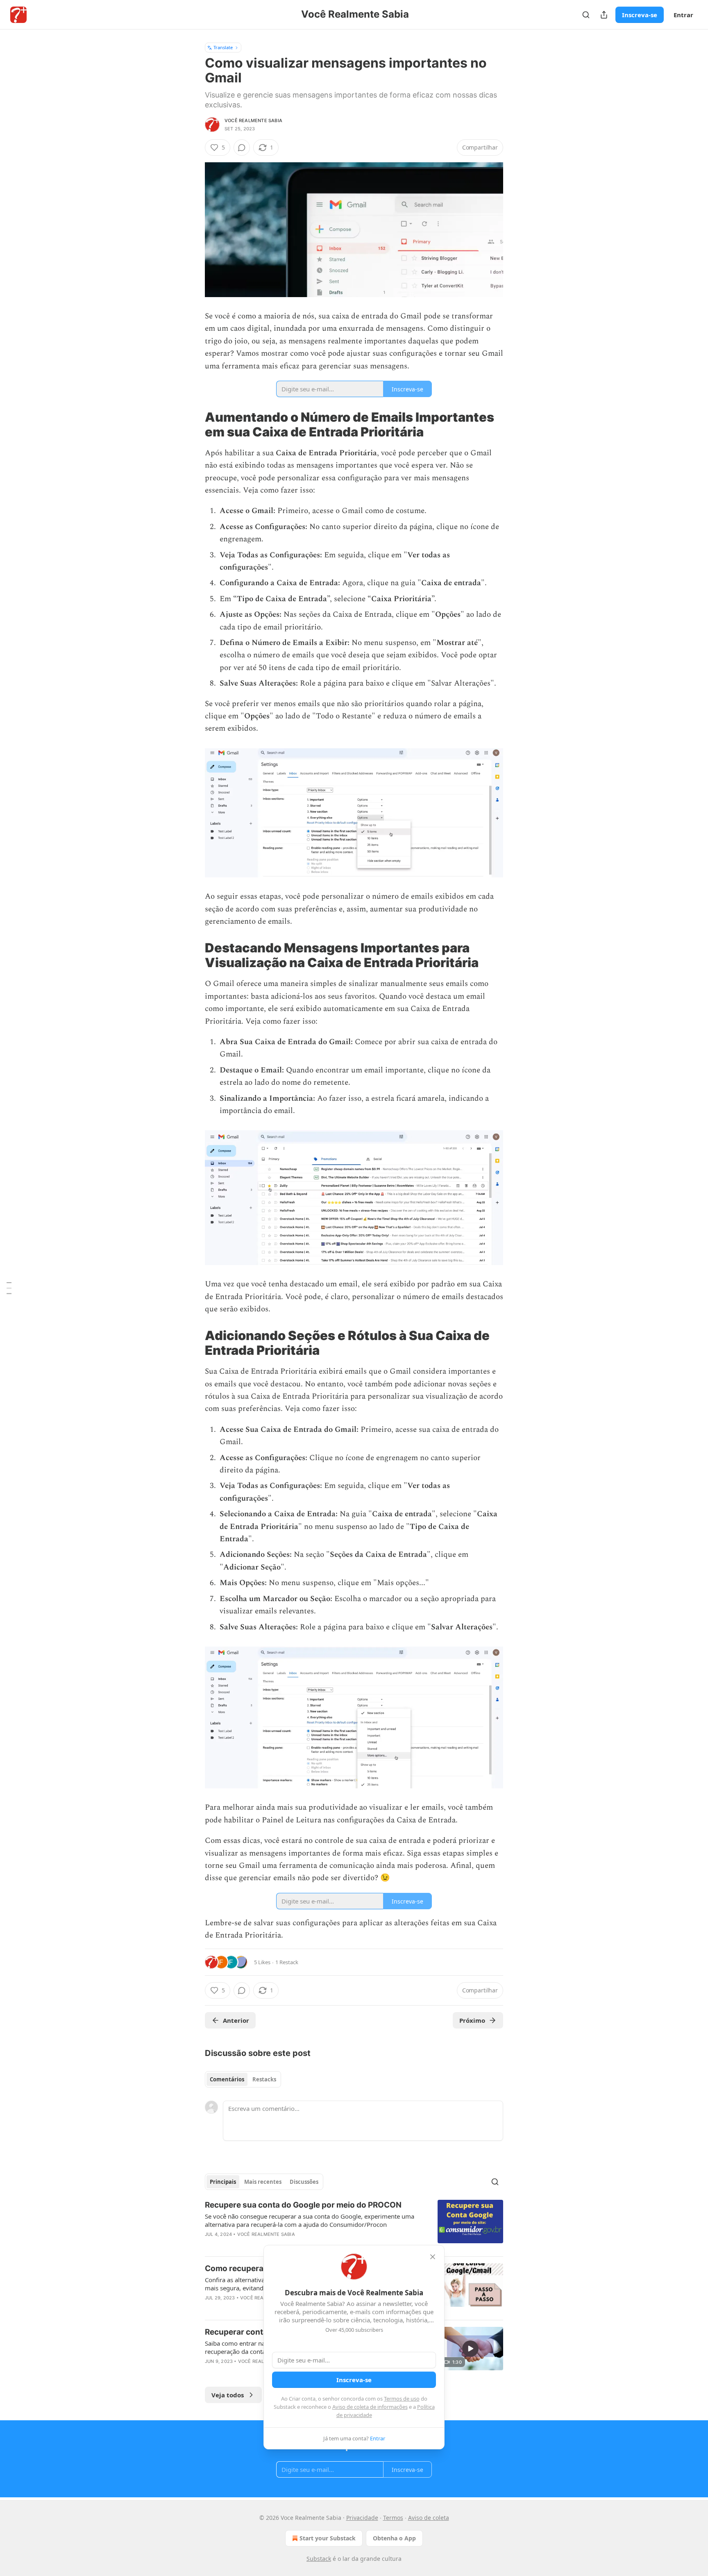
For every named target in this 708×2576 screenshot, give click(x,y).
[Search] (586, 15)
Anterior (236, 2020)
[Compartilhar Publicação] (604, 15)
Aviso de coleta (429, 2518)
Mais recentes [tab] (263, 2182)
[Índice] (9, 1288)
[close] (433, 2257)
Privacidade (362, 2518)
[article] (354, 2225)
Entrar (683, 15)
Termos (393, 2518)
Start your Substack (328, 2538)
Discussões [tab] (304, 2182)
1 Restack (287, 1962)
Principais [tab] (223, 2182)
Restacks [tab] (264, 2079)
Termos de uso (402, 2399)
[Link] (193, 425)
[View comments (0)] (242, 148)
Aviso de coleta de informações (370, 2407)
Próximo (472, 2020)
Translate (223, 47)
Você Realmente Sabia (253, 120)
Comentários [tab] (227, 2079)
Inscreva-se (640, 15)
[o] (470, 2349)
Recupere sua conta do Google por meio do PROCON (303, 2205)
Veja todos (228, 2395)
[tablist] (243, 2079)
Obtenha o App (394, 2538)
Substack (319, 2559)
